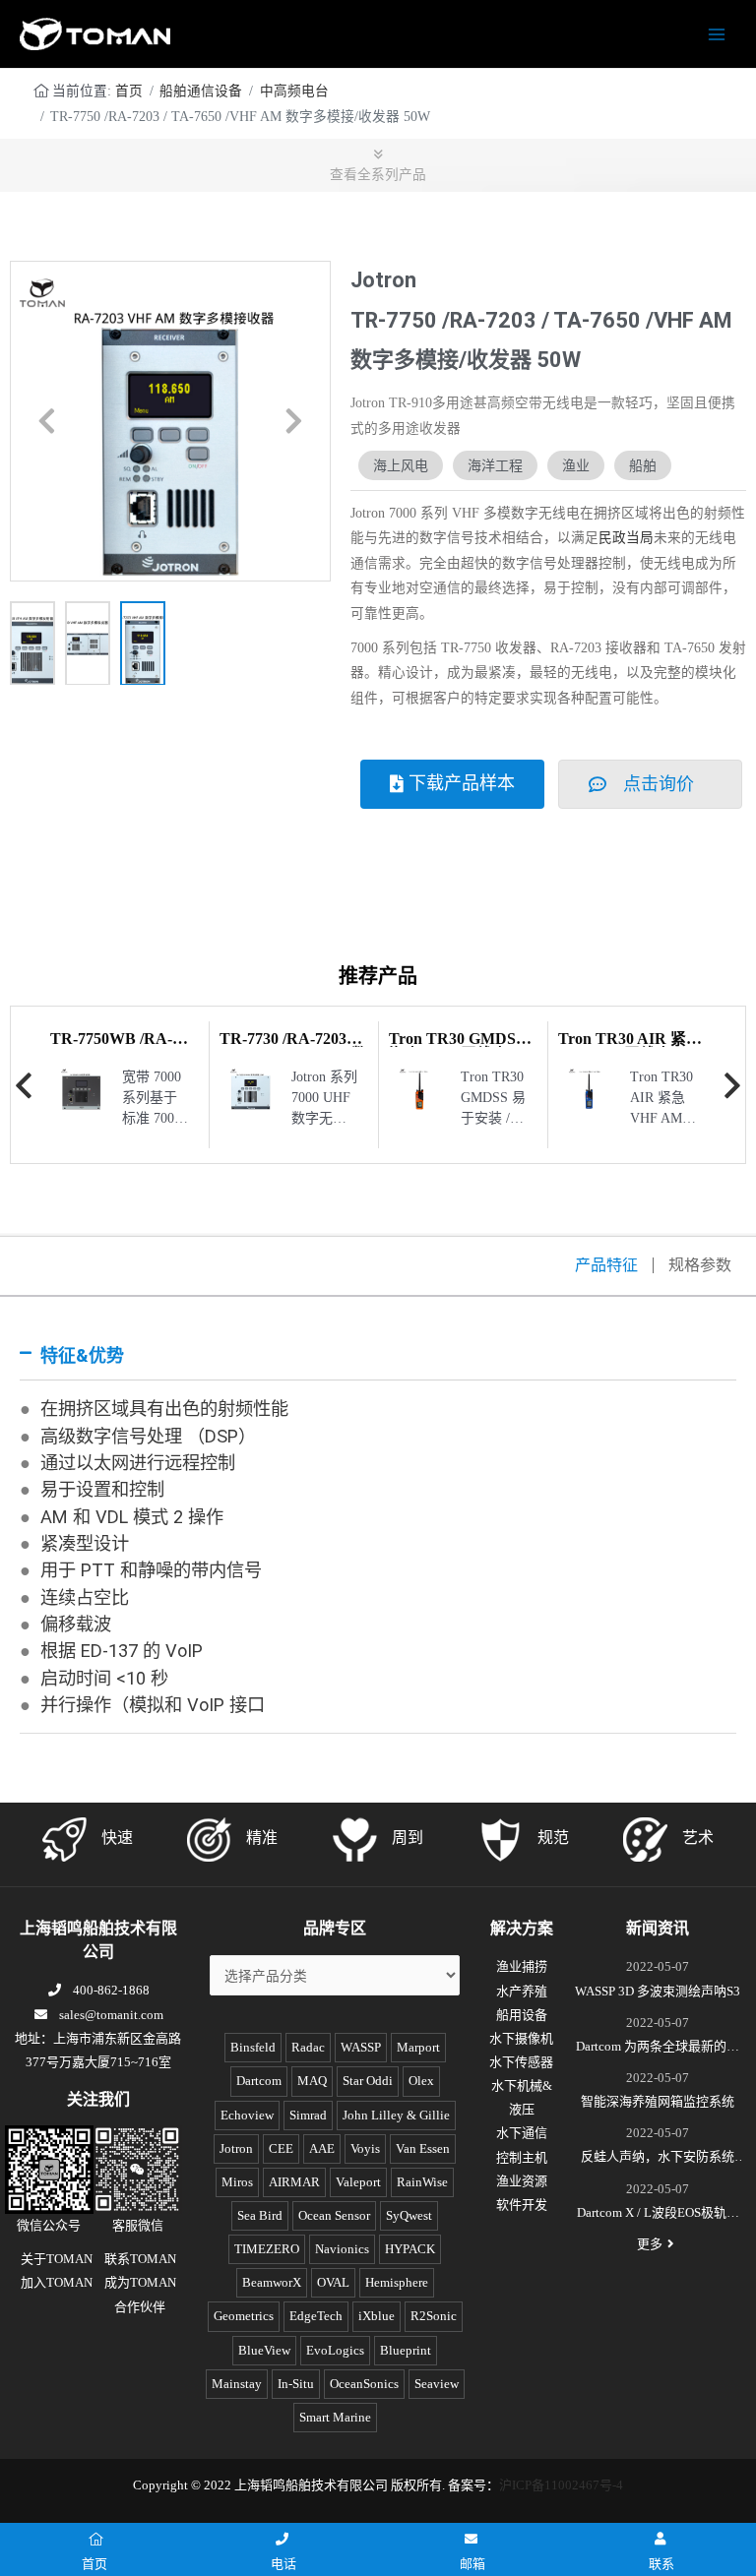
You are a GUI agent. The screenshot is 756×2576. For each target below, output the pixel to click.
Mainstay (237, 2384)
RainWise (422, 2182)
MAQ (312, 2081)
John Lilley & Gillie (396, 2115)
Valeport (358, 2182)
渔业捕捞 (522, 1966)
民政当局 (626, 538)
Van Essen (423, 2148)
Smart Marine (335, 2417)
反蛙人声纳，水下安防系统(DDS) (658, 2159)
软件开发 (522, 2205)
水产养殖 (522, 1991)
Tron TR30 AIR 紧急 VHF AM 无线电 (630, 1046)
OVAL (333, 2282)
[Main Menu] (717, 34)
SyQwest (409, 2215)
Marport (418, 2047)
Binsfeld (253, 2047)
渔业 (576, 465)
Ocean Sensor (334, 2215)
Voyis (365, 2148)
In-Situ (296, 2384)
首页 (129, 91)
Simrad (308, 2115)
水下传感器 (521, 2062)
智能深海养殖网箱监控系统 (658, 2101)
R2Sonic (434, 2316)
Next (732, 1085)
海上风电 (401, 465)
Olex (421, 2081)
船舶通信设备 (201, 91)
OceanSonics (364, 2384)
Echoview (247, 2115)
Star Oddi (368, 2081)
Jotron (236, 2148)
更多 (650, 2244)
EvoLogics (335, 2350)
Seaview (437, 2384)
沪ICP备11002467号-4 (561, 2485)
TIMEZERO (267, 2249)
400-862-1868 (111, 1990)
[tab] (378, 1356)
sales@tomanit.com (111, 2015)
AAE (322, 2148)
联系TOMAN (140, 2259)
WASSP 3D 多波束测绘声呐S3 (658, 1991)
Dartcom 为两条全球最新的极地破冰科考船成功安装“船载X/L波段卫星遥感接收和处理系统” (658, 2049)
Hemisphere (397, 2282)
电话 (283, 2564)
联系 (661, 2564)
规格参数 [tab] (700, 1265)
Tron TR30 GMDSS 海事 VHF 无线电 (457, 1046)
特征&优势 (82, 1355)
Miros (237, 2182)
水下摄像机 (521, 2038)
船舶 (643, 465)
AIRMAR (294, 2182)
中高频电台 (294, 91)
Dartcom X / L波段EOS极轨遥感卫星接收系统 (658, 2215)
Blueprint (406, 2350)
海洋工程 (495, 465)
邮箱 (472, 2564)
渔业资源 (522, 2181)
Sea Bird (260, 2215)
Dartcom (259, 2081)
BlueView (264, 2350)
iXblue (377, 2316)
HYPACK (410, 2249)
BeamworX (272, 2282)
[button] (47, 421)
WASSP (361, 2047)
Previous (24, 1085)
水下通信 (522, 2133)
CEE (281, 2148)
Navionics (342, 2249)
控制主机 (522, 2157)
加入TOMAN (57, 2282)
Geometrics (244, 2316)
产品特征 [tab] (606, 1265)
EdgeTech (316, 2316)
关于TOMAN (57, 2259)
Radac (308, 2047)
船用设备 (522, 2015)
